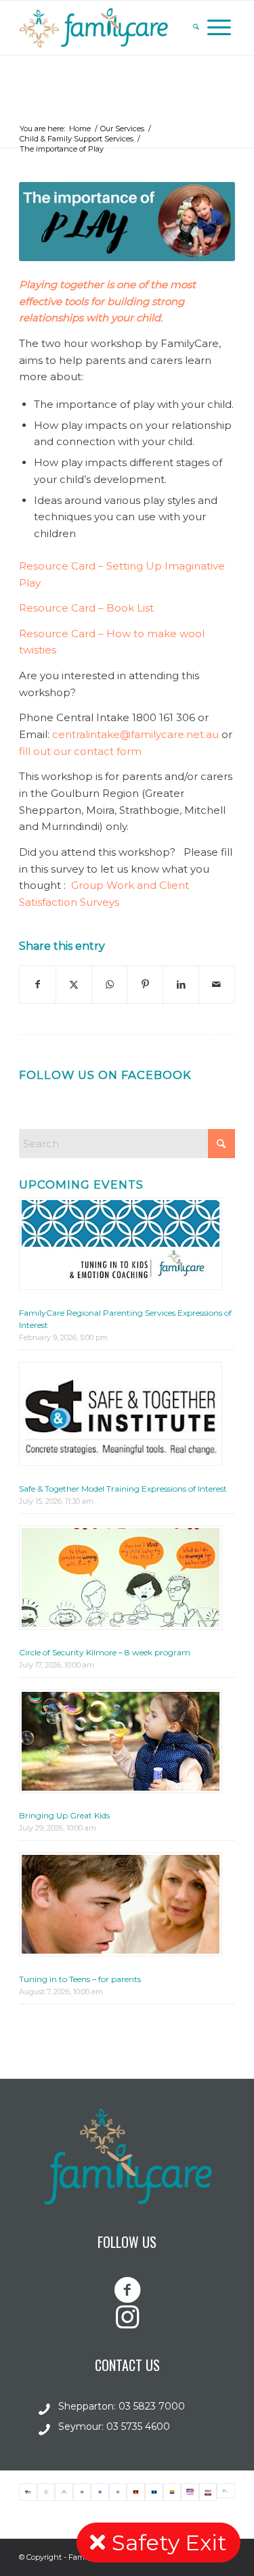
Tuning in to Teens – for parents (80, 1979)
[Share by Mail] (217, 985)
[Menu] (219, 28)
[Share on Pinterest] (145, 985)
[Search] (196, 28)
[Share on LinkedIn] (181, 985)
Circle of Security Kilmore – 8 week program (105, 1652)
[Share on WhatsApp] (110, 985)
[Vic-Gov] (28, 2492)
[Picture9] (136, 2492)
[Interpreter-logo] (118, 2492)
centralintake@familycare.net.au (135, 734)
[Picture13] (154, 2492)
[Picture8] (172, 2492)
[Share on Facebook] (38, 985)
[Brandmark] (226, 2492)
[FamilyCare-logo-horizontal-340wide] (105, 28)
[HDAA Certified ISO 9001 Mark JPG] (208, 2492)
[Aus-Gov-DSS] (64, 2492)
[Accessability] (100, 2492)
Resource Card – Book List (86, 608)
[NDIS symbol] (190, 2492)
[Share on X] (74, 985)
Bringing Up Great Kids (64, 1815)
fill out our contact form (80, 751)
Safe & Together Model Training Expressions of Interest (123, 1489)
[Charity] (46, 2492)
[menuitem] (196, 28)
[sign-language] (82, 2492)
